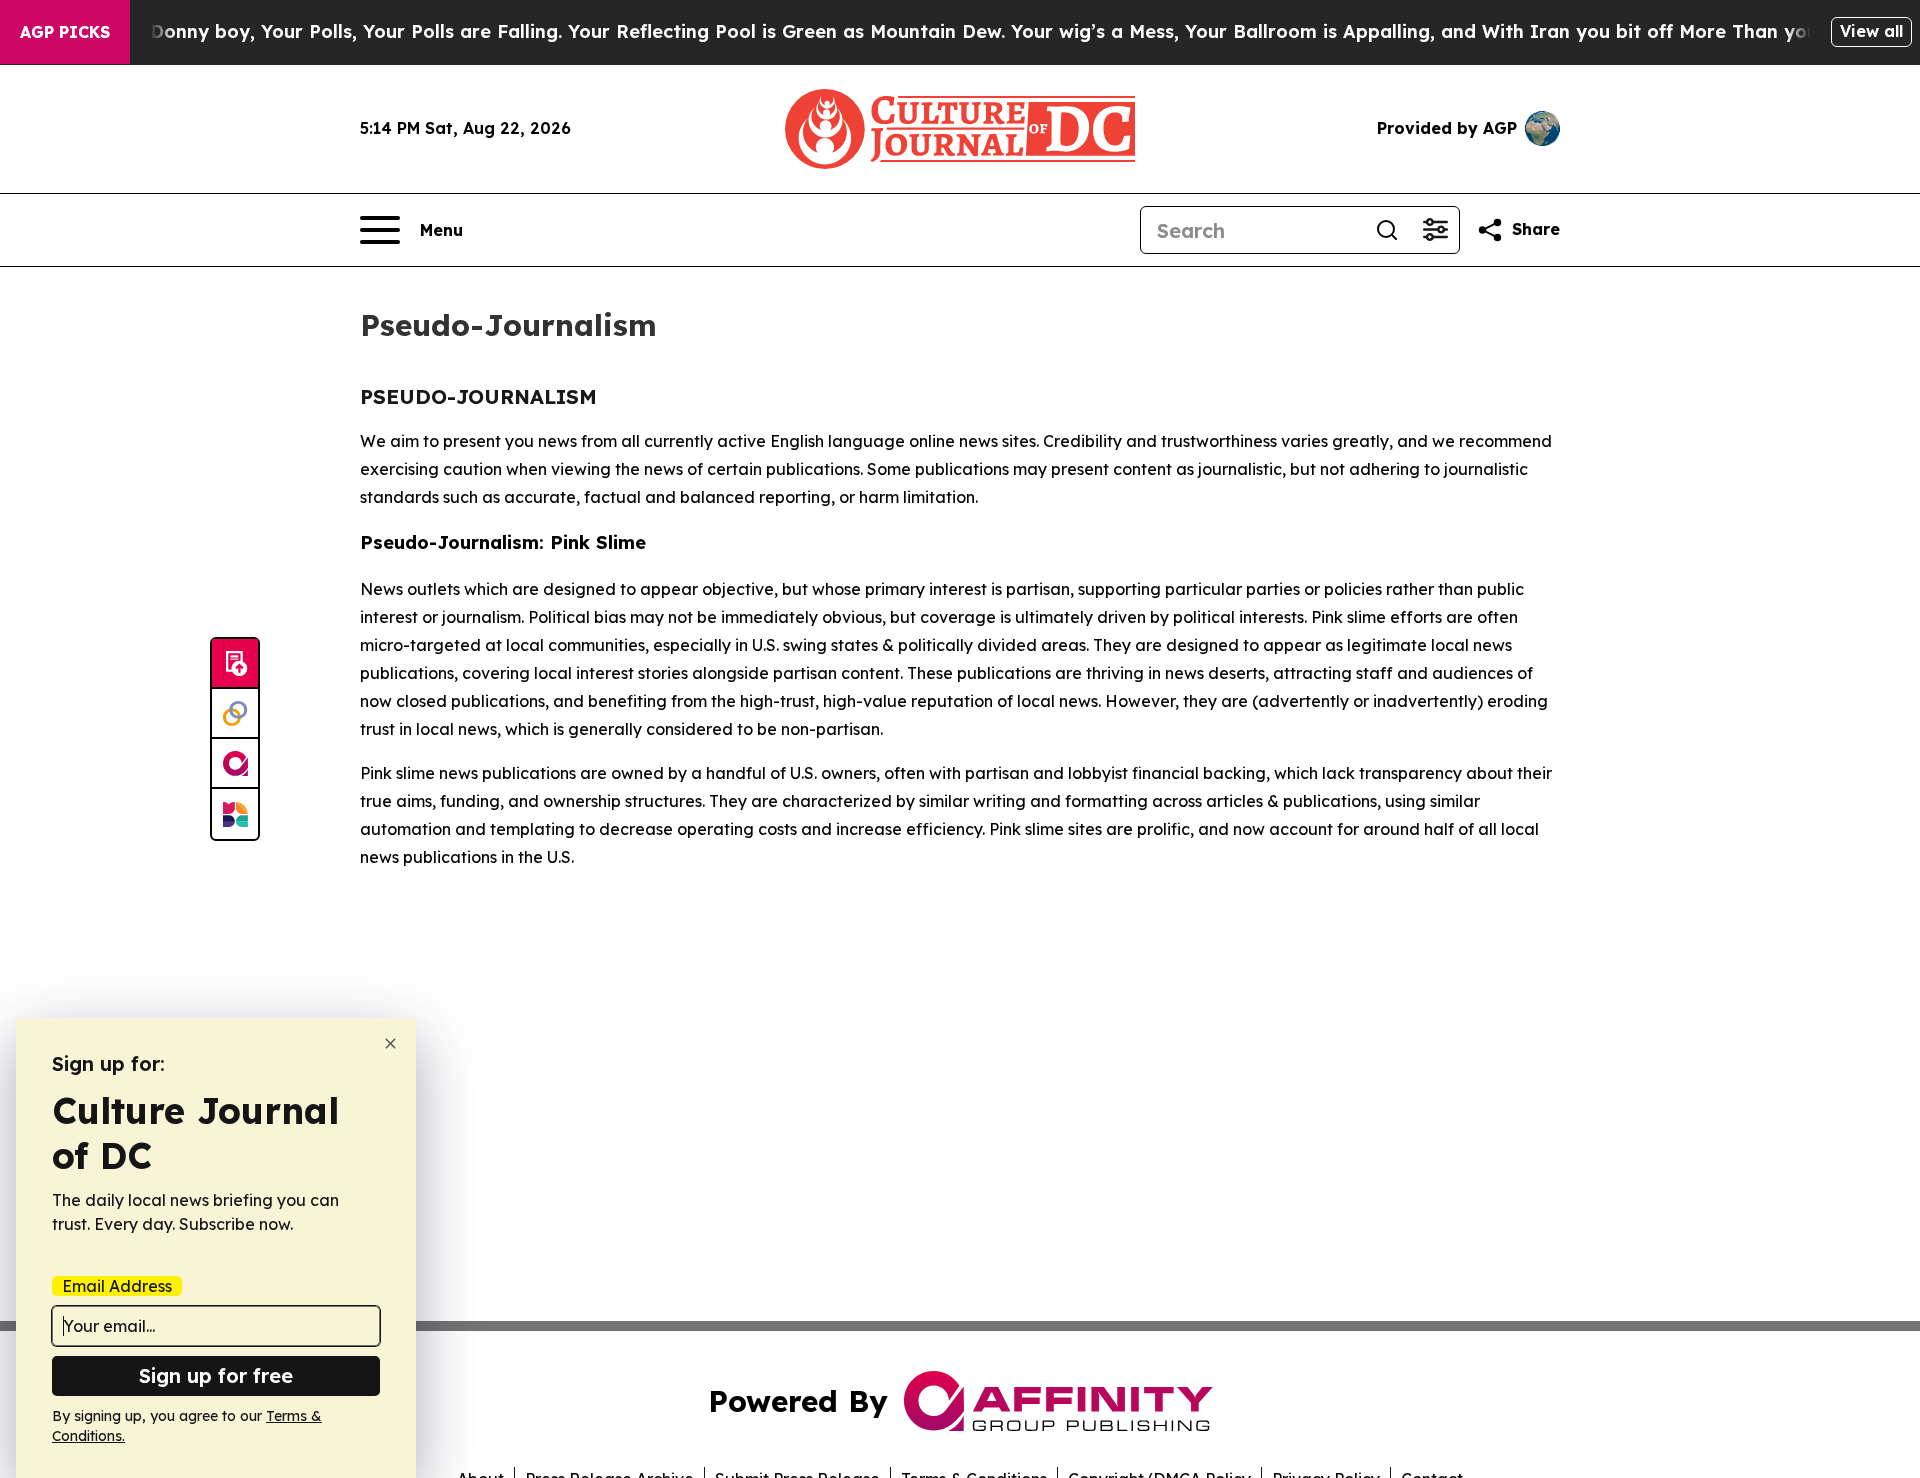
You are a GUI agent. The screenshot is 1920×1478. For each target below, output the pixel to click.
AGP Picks (65, 32)
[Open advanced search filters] (1435, 230)
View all (1871, 31)
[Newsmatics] (235, 814)
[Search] (1387, 230)
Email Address (117, 1286)
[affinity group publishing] (235, 764)
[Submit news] (235, 664)
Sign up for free (216, 1375)
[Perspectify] (235, 714)
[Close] (390, 1043)
